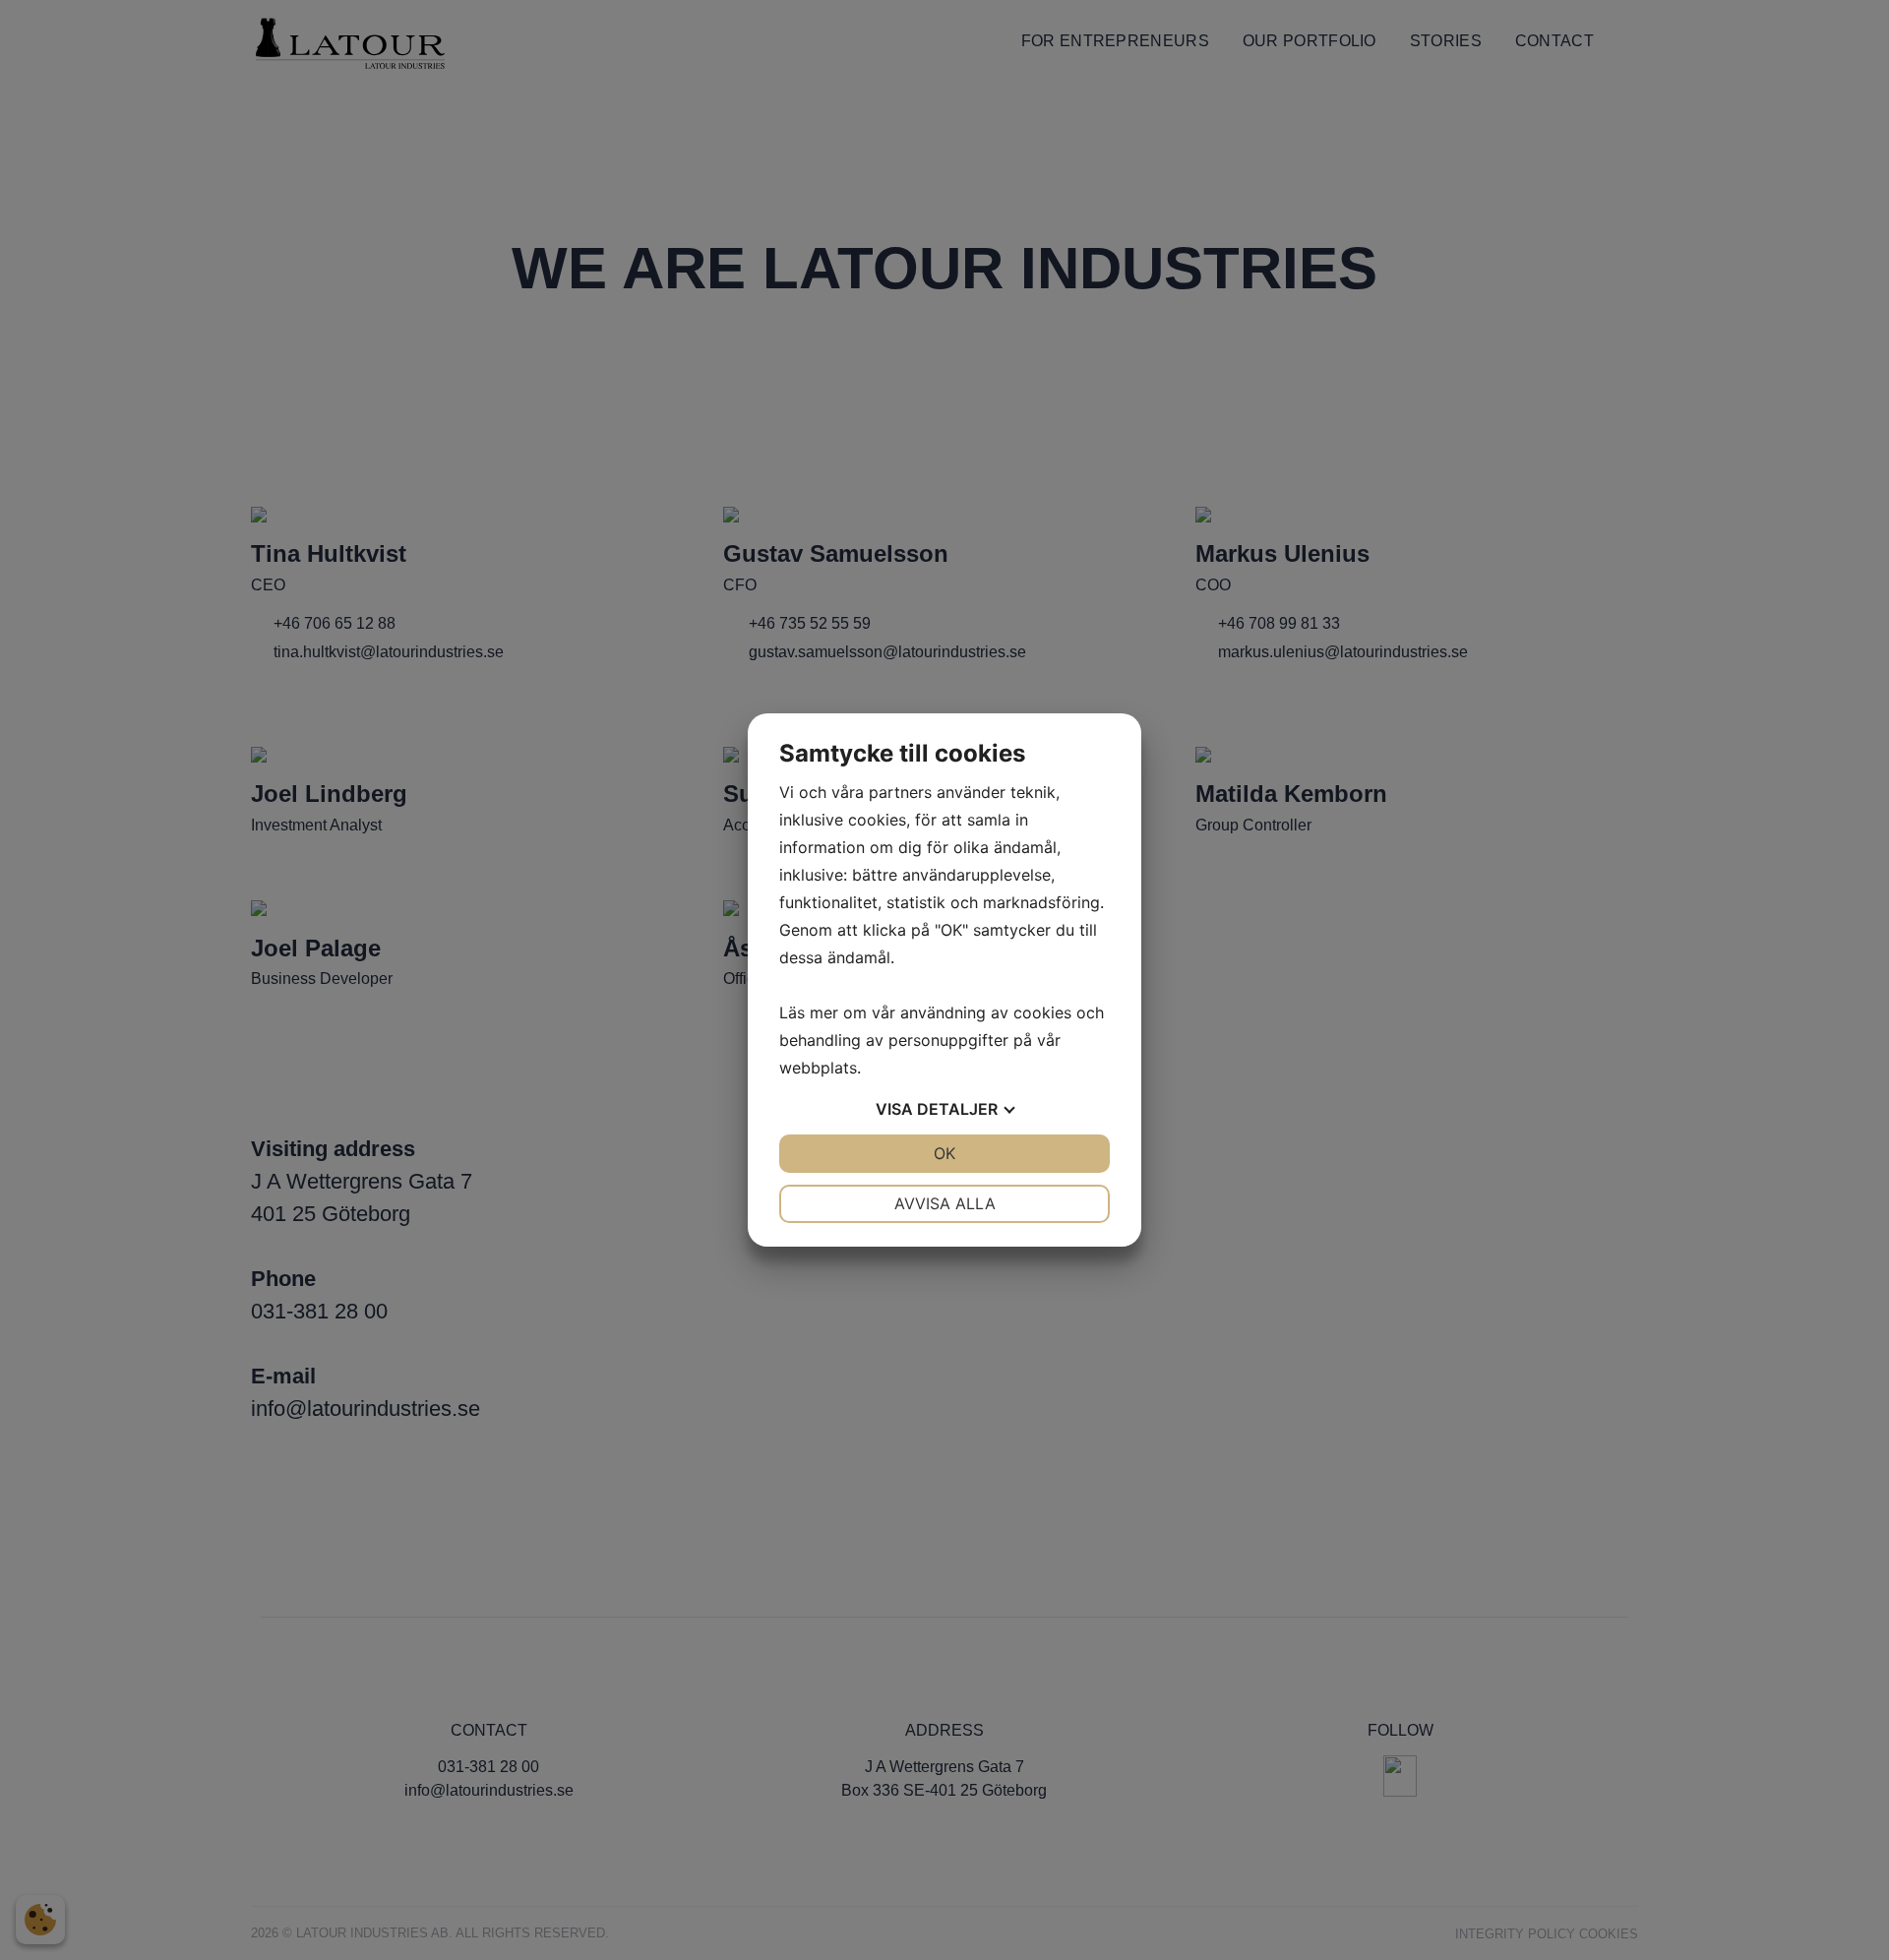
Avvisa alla (945, 1203)
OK (944, 1153)
